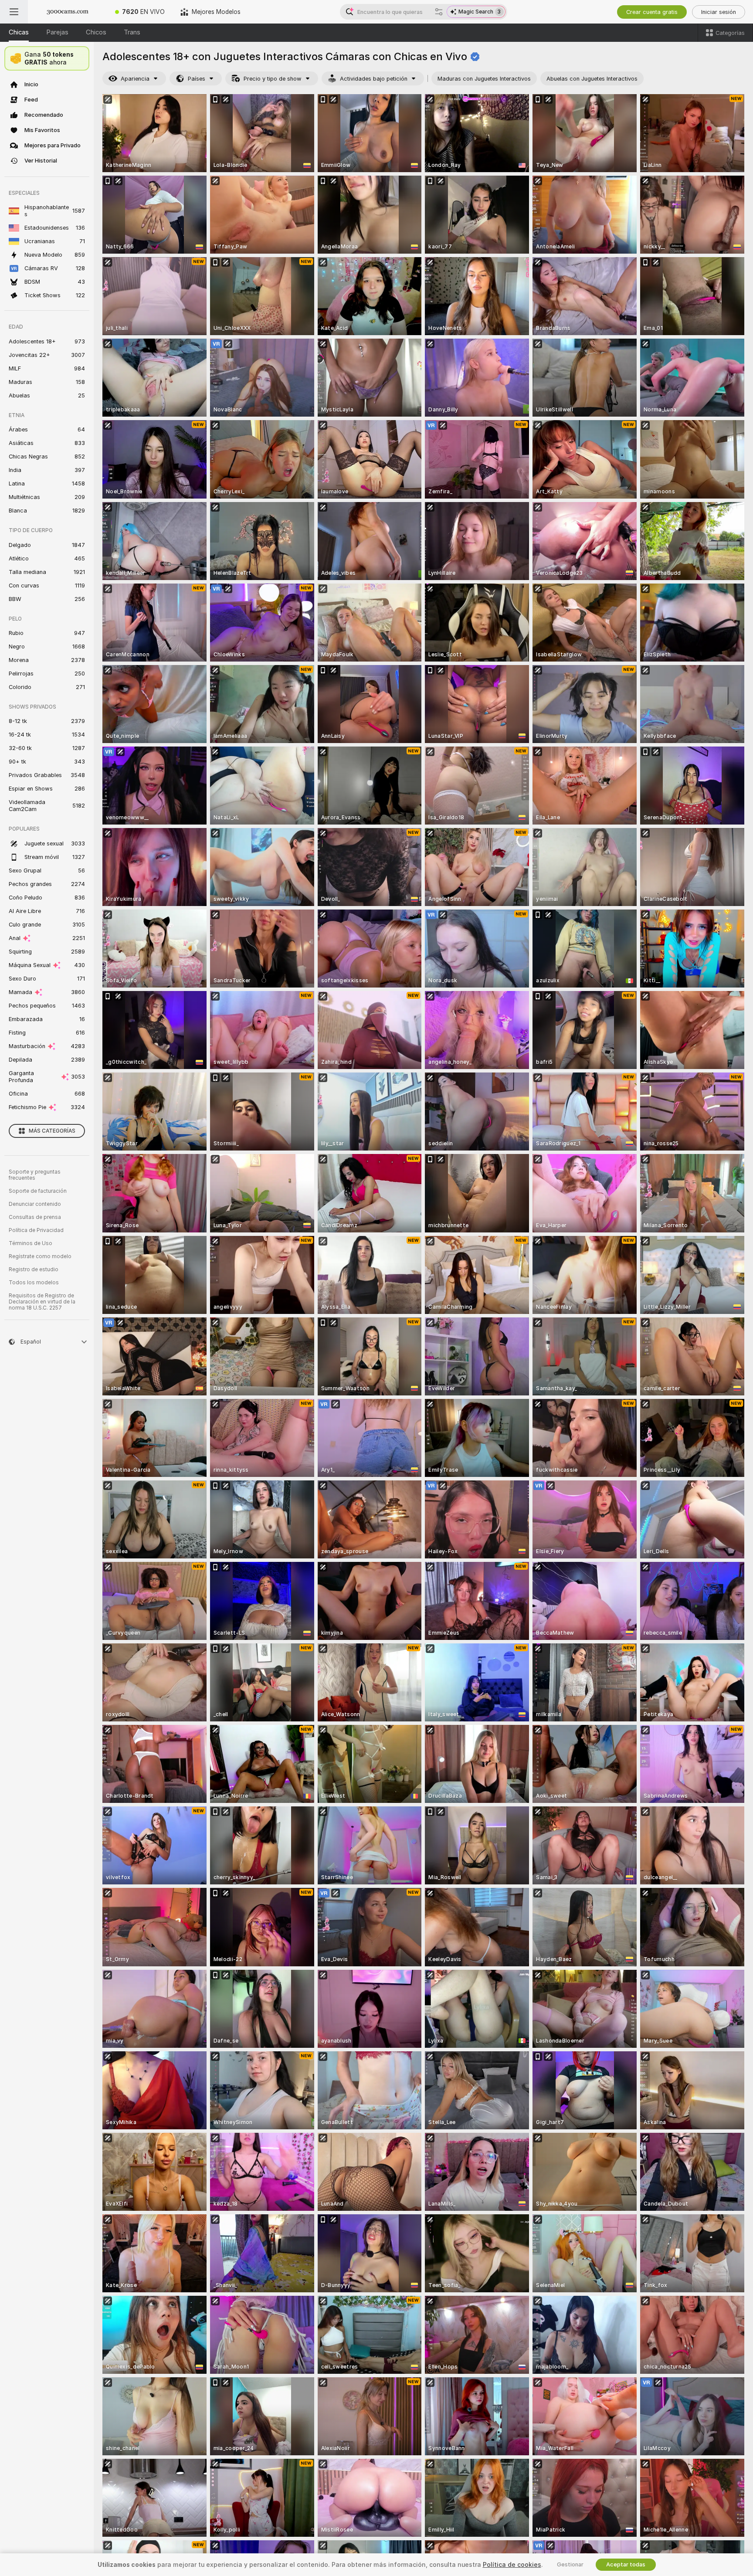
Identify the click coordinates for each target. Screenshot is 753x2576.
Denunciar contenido (35, 1204)
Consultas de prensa (35, 1217)
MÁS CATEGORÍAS (52, 1131)
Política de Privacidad (36, 1230)
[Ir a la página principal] (68, 12)
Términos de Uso (31, 1243)
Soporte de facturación (38, 1191)
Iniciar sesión (719, 12)
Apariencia (135, 79)
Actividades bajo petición (374, 79)
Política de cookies (512, 2565)
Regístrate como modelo (40, 1256)
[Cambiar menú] (14, 12)
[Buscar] (439, 12)
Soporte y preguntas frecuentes (35, 1175)
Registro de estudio (34, 1269)
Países (197, 79)
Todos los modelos (34, 1283)
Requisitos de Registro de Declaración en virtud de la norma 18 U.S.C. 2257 (42, 1302)
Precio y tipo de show (273, 79)
